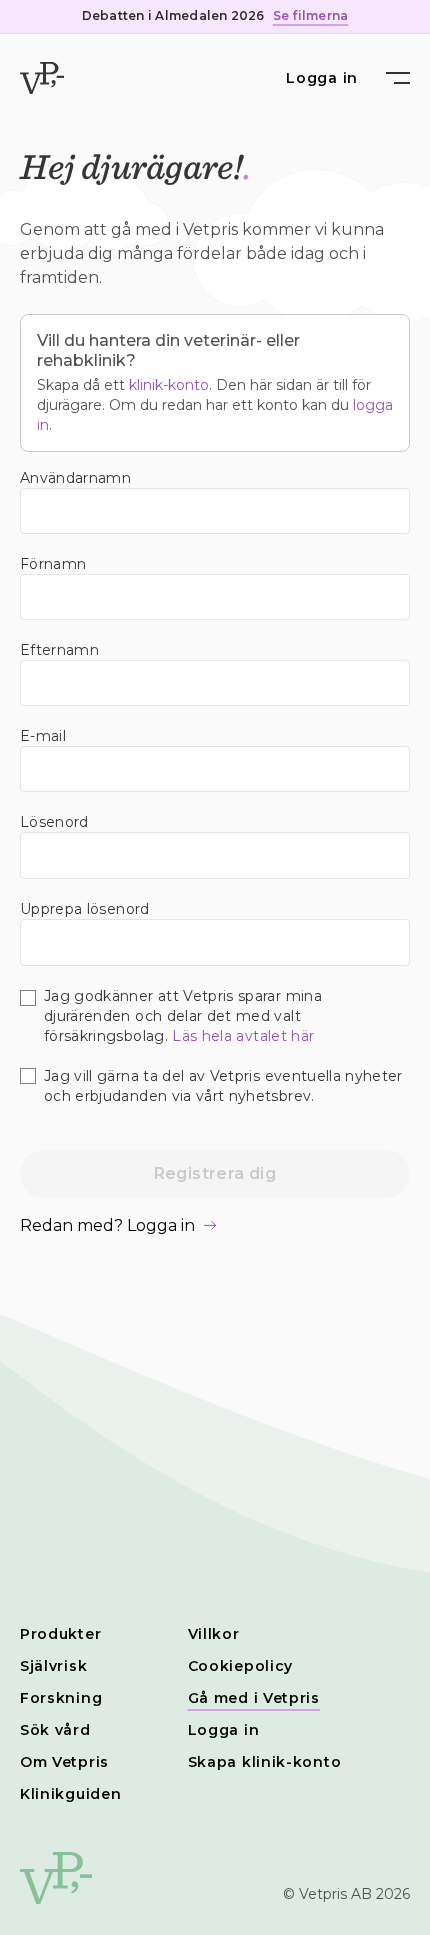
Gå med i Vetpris (254, 1698)
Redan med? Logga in (107, 1225)
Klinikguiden (70, 1794)
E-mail (43, 736)
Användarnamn (75, 478)
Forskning (61, 1698)
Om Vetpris (64, 1762)
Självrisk (53, 1666)
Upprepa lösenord (85, 909)
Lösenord (54, 822)
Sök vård (55, 1730)
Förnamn (53, 564)
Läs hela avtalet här (243, 1036)
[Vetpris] (42, 78)
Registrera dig (215, 1173)
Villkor (214, 1634)
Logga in (322, 78)
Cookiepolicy (240, 1666)
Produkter (60, 1634)
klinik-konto (169, 385)
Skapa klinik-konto (265, 1762)
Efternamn (59, 650)
